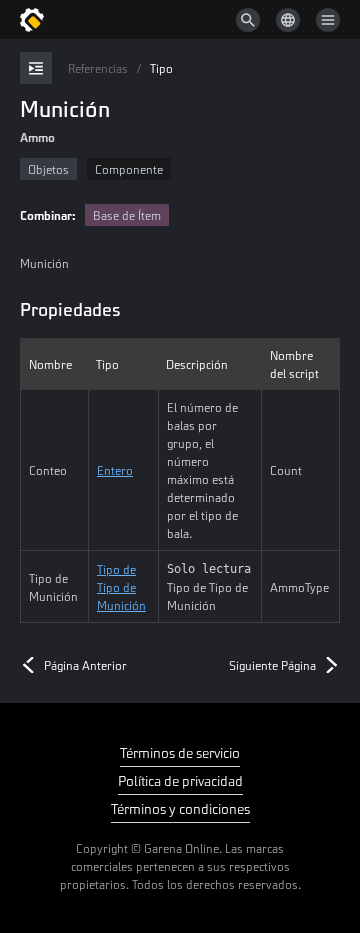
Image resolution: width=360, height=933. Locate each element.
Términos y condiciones (180, 808)
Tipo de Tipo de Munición (121, 587)
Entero (115, 470)
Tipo (161, 68)
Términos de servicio (180, 752)
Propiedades (70, 309)
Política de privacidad (180, 780)
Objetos (48, 169)
